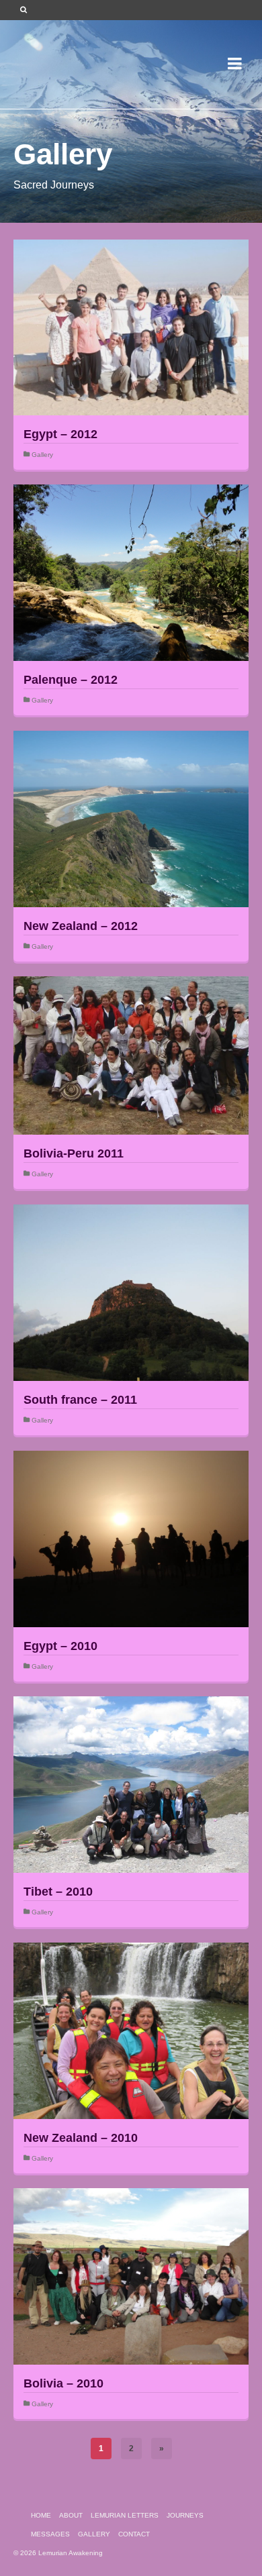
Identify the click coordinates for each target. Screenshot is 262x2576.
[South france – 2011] (131, 1293)
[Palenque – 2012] (131, 573)
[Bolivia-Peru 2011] (131, 1055)
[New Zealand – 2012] (131, 819)
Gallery (42, 455)
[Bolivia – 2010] (131, 2276)
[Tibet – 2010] (131, 1785)
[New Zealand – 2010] (131, 2031)
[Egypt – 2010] (131, 1539)
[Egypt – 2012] (131, 327)
